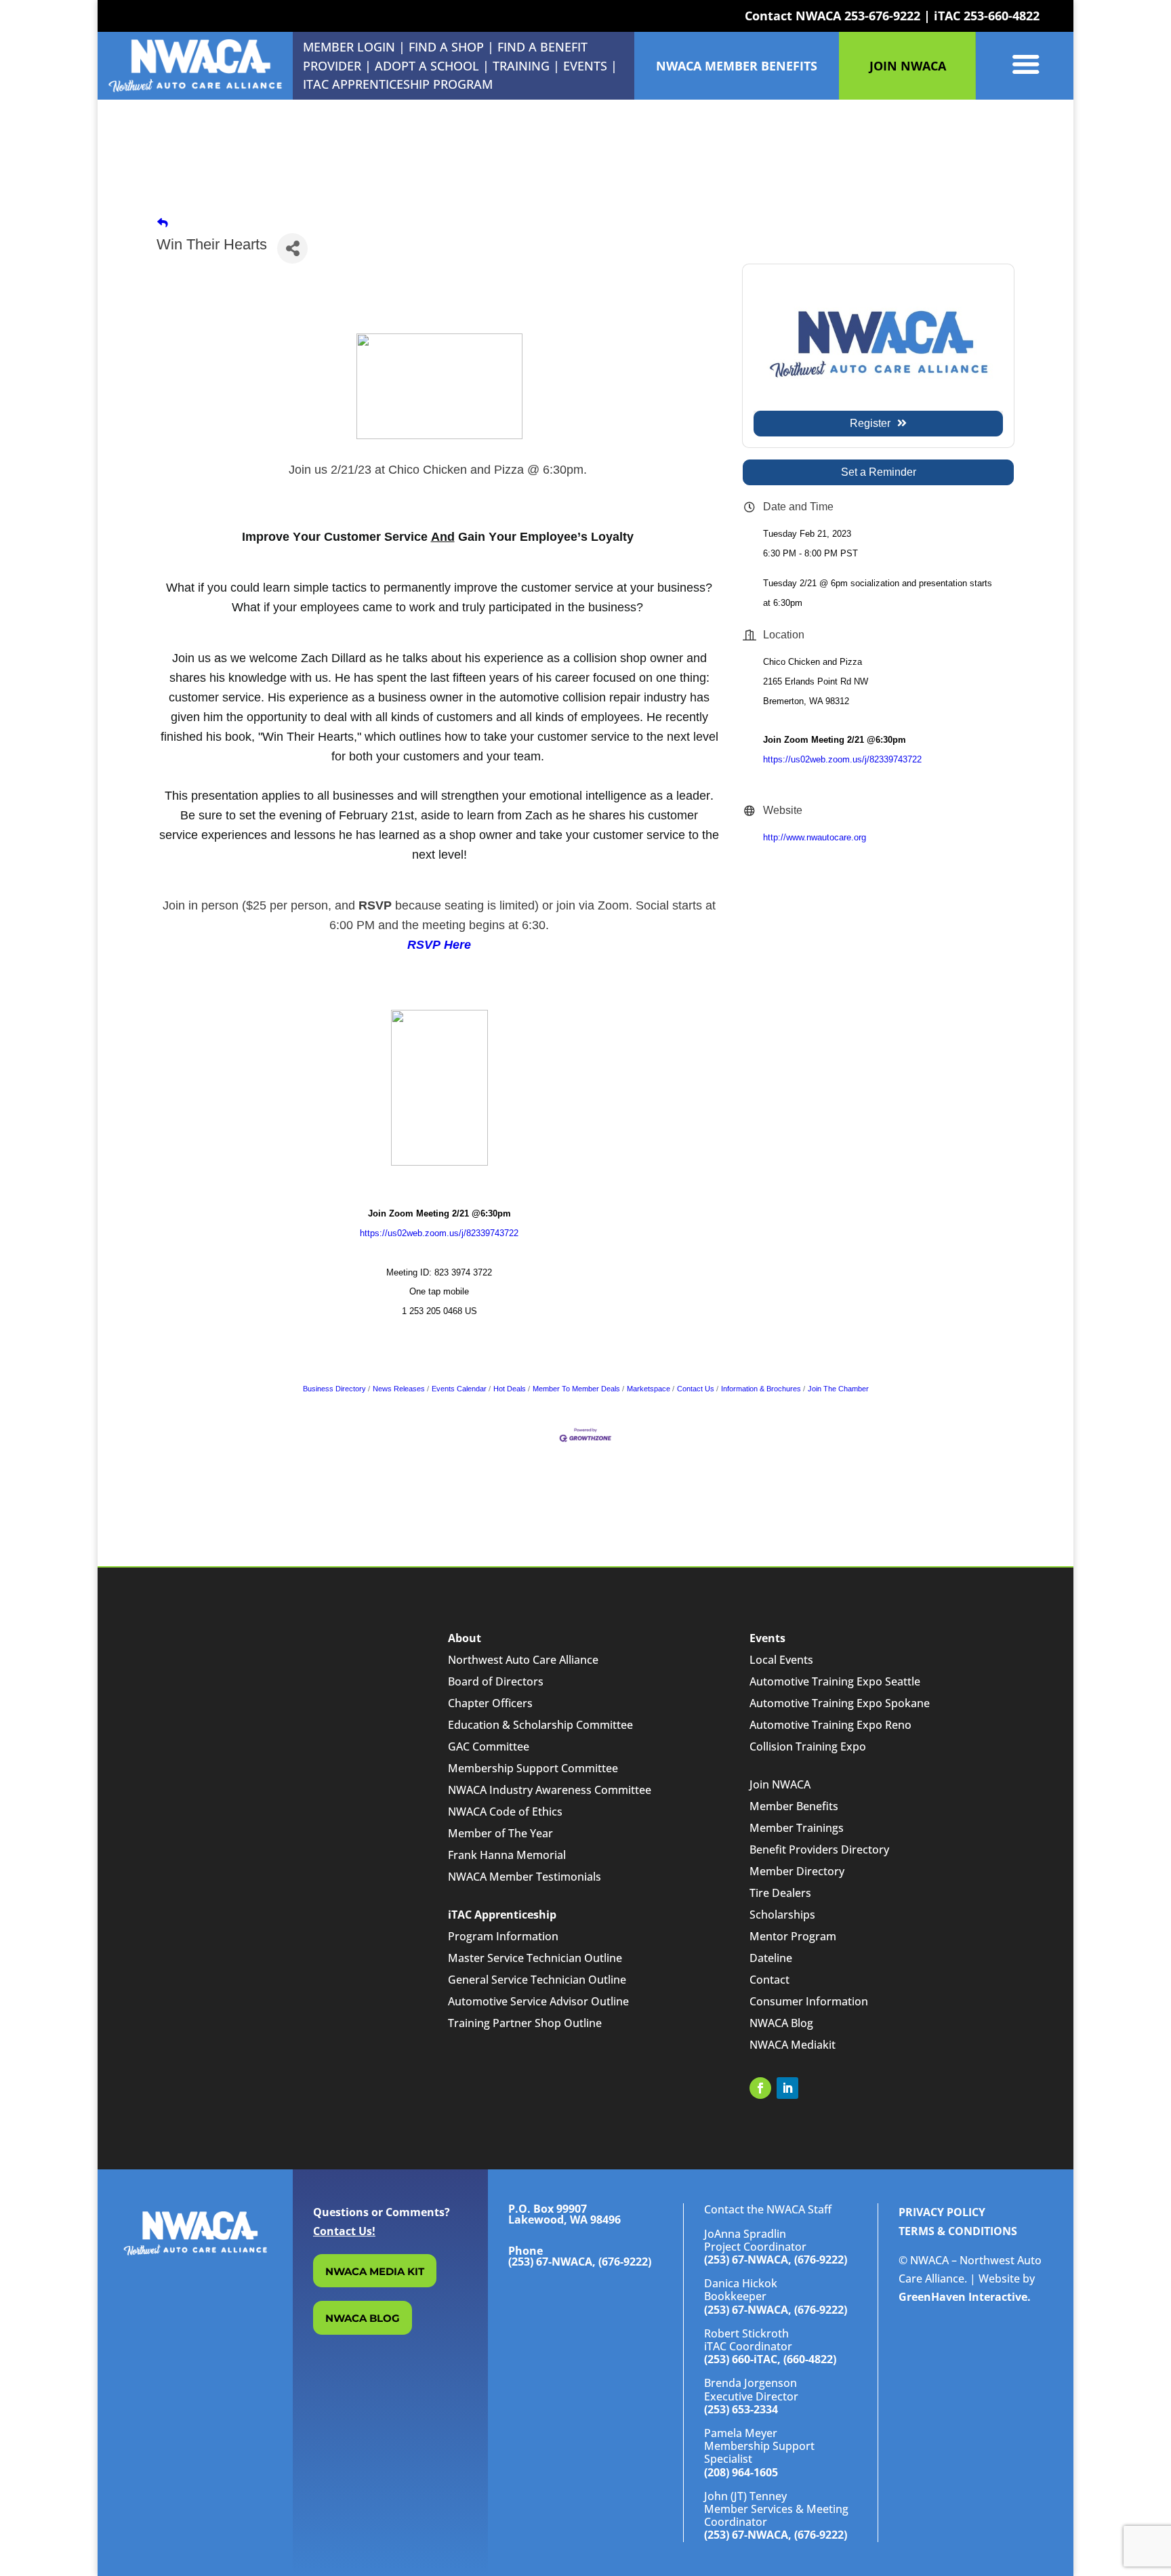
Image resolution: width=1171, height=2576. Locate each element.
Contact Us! (344, 2231)
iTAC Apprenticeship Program (398, 84)
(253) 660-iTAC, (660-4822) (770, 2359)
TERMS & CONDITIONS (958, 2231)
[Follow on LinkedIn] (787, 2088)
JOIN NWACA (908, 66)
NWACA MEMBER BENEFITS (737, 66)
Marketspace (649, 1389)
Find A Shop (446, 47)
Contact (769, 1980)
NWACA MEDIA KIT (375, 2271)
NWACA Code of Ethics (505, 1812)
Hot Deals (510, 1389)
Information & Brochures (761, 1389)
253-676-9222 (882, 16)
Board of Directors (496, 1681)
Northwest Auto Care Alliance (523, 1660)
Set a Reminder (879, 472)
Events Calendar (459, 1389)
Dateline (771, 1958)
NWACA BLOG (363, 2318)
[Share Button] (292, 248)
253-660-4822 (1002, 16)
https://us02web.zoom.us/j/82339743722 (439, 1233)
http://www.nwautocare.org (815, 837)
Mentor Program (793, 1936)
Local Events (781, 1660)
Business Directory (334, 1389)
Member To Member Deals (576, 1389)
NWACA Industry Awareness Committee (550, 1790)
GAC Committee (489, 1746)
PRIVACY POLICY (942, 2212)
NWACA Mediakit (793, 2045)
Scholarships (782, 1915)
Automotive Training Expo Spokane (840, 1703)
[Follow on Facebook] (760, 2088)
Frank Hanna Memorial (507, 1855)
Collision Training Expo (808, 1746)
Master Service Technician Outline (535, 1958)
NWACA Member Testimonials (525, 1877)
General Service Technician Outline (537, 1980)
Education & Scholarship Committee (540, 1725)
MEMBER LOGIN (349, 47)
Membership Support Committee (533, 1768)
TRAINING (521, 66)
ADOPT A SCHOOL (429, 66)
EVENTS (585, 66)
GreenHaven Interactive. (965, 2297)
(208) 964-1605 (741, 2472)
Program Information (503, 1936)
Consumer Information (809, 2001)
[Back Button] (163, 223)
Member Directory (797, 1871)
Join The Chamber (838, 1389)
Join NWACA (780, 1784)
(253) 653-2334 (741, 2409)
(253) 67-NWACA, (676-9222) (776, 2260)
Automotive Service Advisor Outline (538, 2001)
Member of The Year (500, 1833)
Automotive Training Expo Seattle (835, 1681)
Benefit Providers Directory (819, 1849)
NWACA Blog (781, 2023)
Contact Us (696, 1389)
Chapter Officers (490, 1703)
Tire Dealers (780, 1893)
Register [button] (870, 423)
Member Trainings (797, 1828)
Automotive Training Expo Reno (830, 1725)
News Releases (399, 1389)
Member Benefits (794, 1806)
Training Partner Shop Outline (525, 2023)
